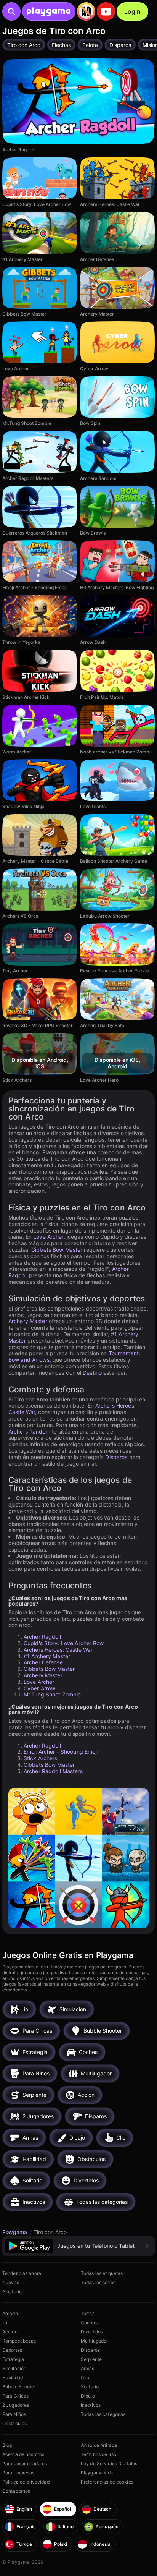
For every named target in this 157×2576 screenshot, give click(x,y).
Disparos (116, 1457)
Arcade (10, 2313)
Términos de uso (99, 2454)
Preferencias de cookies (107, 2482)
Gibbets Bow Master (57, 1250)
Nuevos (11, 2282)
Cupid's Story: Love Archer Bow (64, 1643)
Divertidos (92, 2332)
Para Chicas (15, 2396)
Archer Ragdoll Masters (53, 1771)
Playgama (15, 2232)
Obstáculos (14, 2423)
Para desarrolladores (25, 2463)
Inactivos (91, 2405)
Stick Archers (41, 1758)
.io (5, 2322)
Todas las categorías (103, 2414)
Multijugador (94, 2341)
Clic (85, 2378)
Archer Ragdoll (42, 1637)
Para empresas (18, 2473)
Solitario (90, 2387)
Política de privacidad (26, 2482)
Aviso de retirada (99, 2445)
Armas (88, 2368)
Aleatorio (12, 2292)
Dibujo (88, 2396)
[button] (78, 2246)
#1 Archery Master (47, 1656)
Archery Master (28, 1321)
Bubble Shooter (19, 2387)
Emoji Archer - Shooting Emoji (61, 1752)
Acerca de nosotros (23, 2454)
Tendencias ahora (22, 2273)
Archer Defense (43, 1662)
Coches (89, 2322)
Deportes (12, 2350)
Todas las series (98, 2282)
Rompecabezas (19, 2341)
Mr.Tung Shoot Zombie (52, 1694)
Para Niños (14, 2414)
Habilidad (13, 2378)
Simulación (14, 2368)
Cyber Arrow (39, 1688)
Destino (92, 1373)
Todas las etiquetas (102, 2273)
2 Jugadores (16, 2405)
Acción (10, 2332)
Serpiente (91, 2359)
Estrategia (13, 2359)
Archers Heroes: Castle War (58, 1650)
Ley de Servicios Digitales (109, 2463)
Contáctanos (16, 2491)
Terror (87, 2313)
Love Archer (48, 1237)
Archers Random (29, 1431)
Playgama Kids (97, 2473)
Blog (7, 2445)
